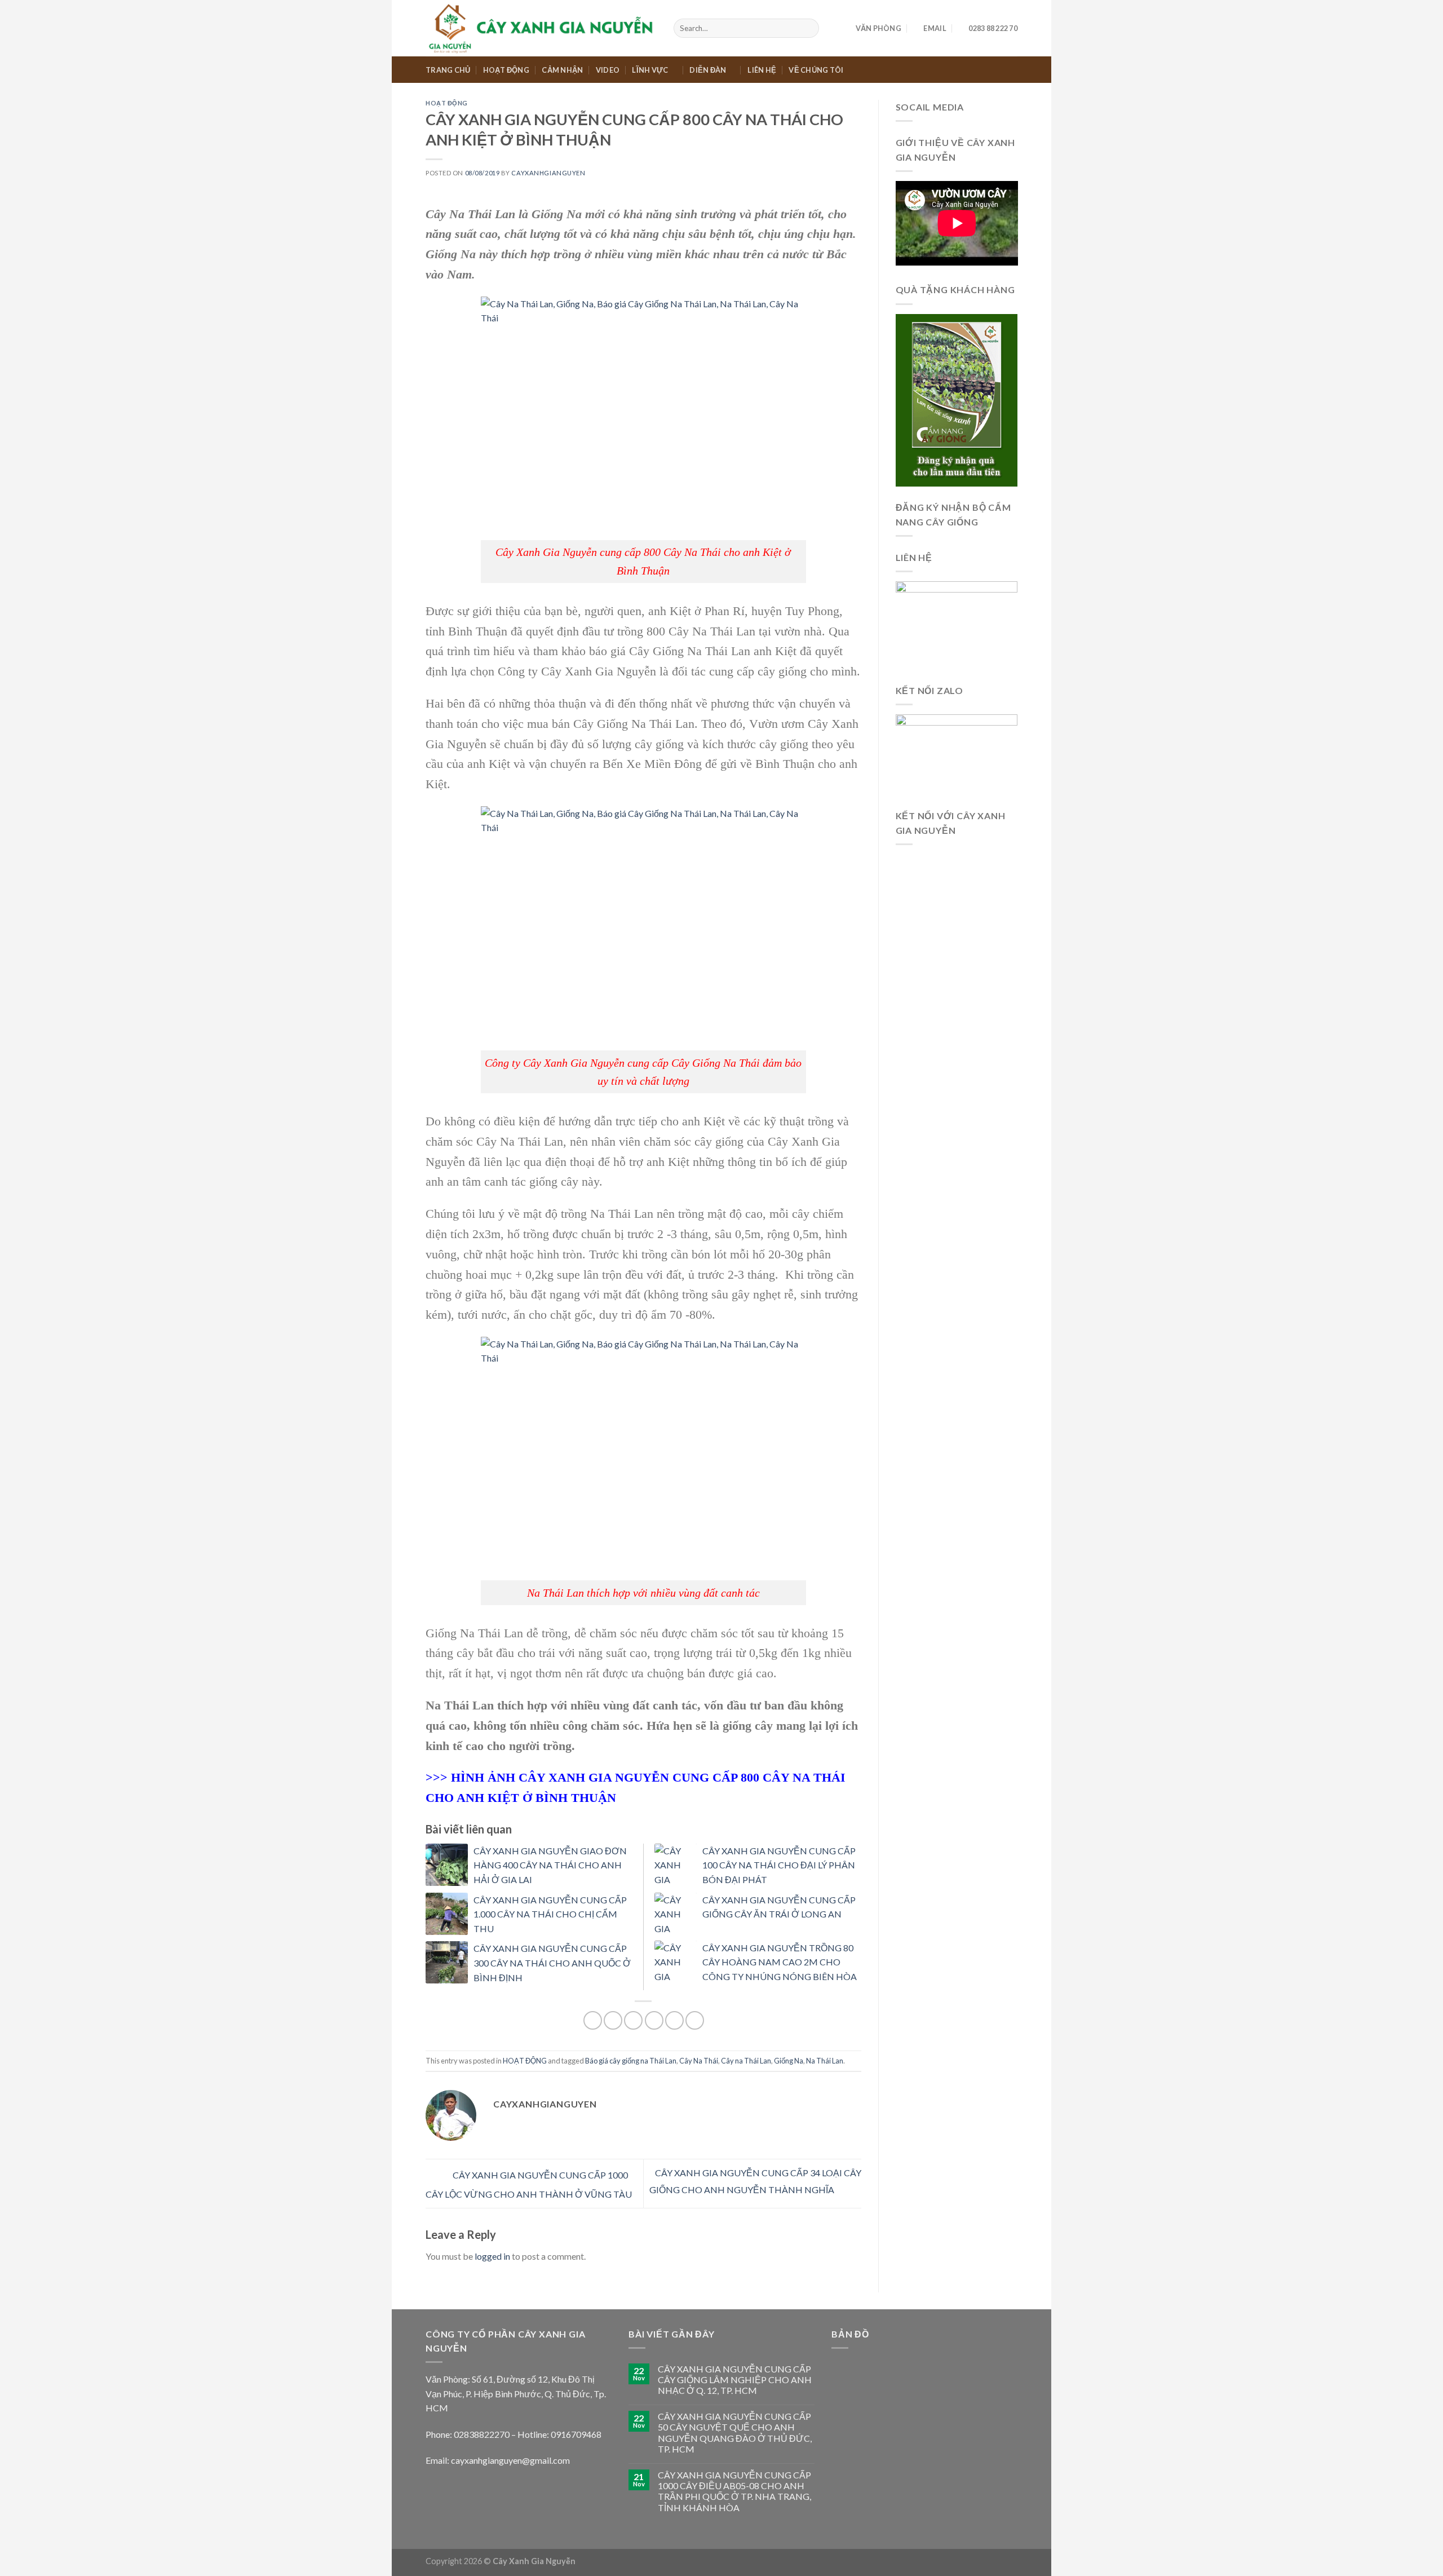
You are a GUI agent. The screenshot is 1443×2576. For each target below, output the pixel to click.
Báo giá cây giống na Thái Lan (631, 2061)
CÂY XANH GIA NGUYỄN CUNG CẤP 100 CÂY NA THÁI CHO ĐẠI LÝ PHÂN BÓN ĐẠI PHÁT (779, 1865)
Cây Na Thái (699, 2061)
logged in (492, 2256)
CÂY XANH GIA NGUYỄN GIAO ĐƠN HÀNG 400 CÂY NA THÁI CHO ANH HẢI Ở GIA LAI (550, 1865)
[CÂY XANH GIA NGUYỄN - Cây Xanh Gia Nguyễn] (541, 28)
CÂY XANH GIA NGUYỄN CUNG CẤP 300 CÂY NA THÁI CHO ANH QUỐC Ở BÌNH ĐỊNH (552, 1963)
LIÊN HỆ (762, 70)
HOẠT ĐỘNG (506, 70)
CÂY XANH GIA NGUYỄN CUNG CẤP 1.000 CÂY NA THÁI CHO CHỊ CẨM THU (550, 1914)
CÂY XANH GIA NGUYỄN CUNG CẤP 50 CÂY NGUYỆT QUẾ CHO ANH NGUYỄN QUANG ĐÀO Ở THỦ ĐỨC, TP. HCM (735, 2433)
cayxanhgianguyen (548, 173)
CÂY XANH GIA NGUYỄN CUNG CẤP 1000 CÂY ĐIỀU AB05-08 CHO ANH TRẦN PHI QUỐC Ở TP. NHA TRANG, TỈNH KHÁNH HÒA (734, 2491)
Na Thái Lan (825, 2061)
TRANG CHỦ (448, 70)
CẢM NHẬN (562, 70)
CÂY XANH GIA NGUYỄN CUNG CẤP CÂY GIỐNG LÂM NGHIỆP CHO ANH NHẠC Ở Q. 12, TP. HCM (735, 2380)
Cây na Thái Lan (746, 2061)
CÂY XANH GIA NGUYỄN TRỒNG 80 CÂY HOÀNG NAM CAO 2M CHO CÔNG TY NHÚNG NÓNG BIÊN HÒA (780, 1962)
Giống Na (789, 2061)
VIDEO (608, 70)
